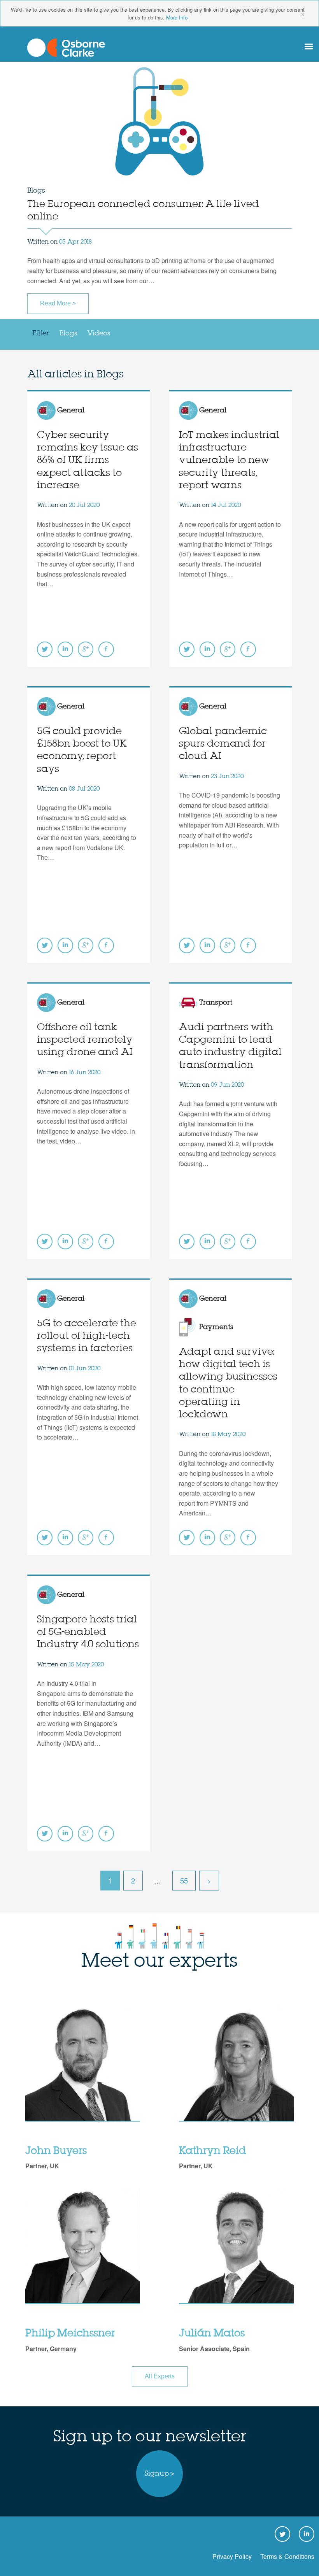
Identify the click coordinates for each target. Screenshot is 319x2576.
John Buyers (56, 2151)
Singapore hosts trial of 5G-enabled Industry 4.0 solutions (88, 1632)
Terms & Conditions (287, 2556)
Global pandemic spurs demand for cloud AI (223, 744)
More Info (177, 17)
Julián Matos (212, 2334)
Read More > (58, 303)
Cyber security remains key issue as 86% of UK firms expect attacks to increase (88, 461)
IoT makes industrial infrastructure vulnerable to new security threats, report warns (229, 461)
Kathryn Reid (212, 2151)
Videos (99, 333)
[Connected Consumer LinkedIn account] (65, 649)
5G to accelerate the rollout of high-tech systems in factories (87, 1336)
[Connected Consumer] (66, 48)
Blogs (68, 333)
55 (184, 1880)
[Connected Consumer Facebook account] (106, 649)
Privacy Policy (232, 2556)
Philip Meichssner (70, 2334)
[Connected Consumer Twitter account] (45, 649)
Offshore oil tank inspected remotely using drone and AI (85, 1040)
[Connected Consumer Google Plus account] (86, 649)
